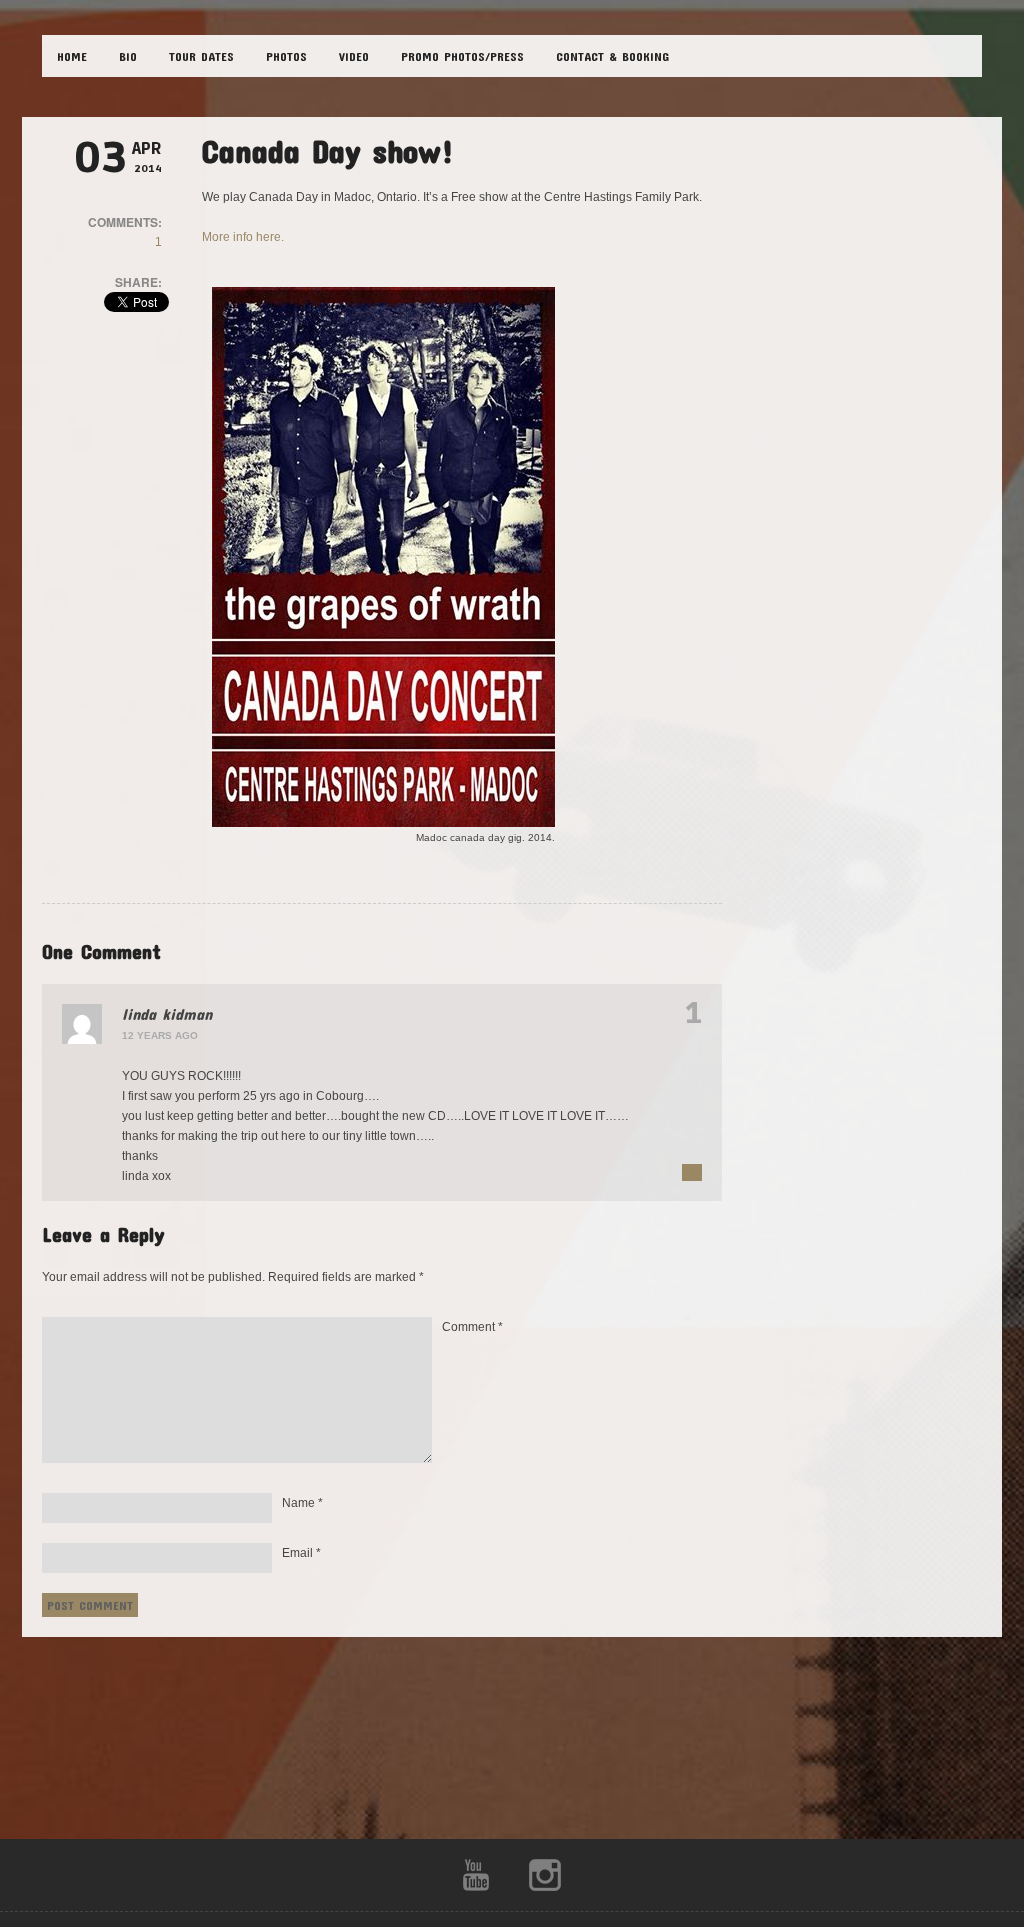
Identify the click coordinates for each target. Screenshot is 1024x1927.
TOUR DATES (201, 56)
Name (302, 1503)
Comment (472, 1327)
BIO (128, 56)
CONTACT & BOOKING (612, 56)
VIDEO (354, 56)
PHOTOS (286, 56)
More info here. (243, 237)
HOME (72, 56)
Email (301, 1553)
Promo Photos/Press (462, 56)
